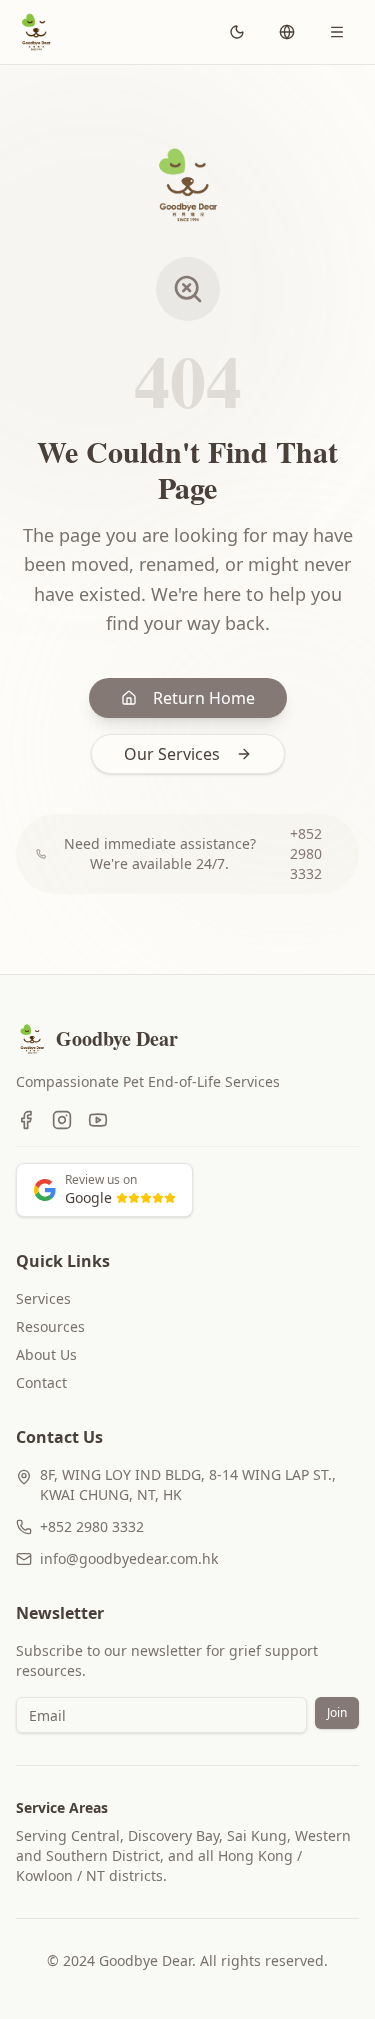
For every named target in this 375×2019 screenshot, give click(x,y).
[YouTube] (98, 1120)
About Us (46, 1354)
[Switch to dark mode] (237, 32)
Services (43, 1298)
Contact (41, 1382)
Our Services (172, 754)
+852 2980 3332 (306, 853)
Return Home (204, 698)
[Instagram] (62, 1120)
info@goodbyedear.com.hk (129, 1558)
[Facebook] (26, 1120)
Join (337, 1712)
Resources (50, 1326)
